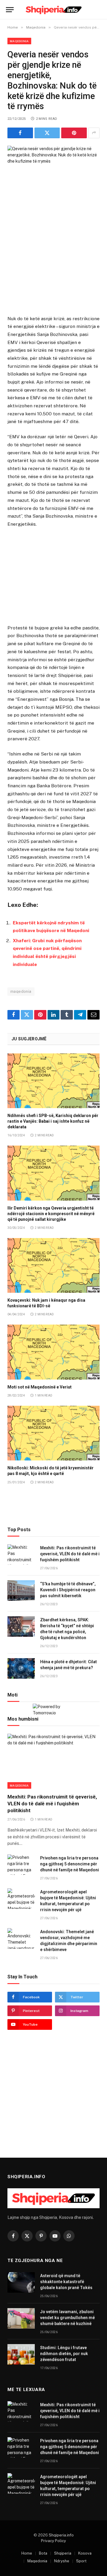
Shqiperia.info (61, 2535)
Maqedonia (19, 41)
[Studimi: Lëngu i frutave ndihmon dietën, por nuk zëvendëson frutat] (21, 2354)
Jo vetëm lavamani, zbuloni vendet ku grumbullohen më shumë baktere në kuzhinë (67, 2318)
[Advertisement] (53, 261)
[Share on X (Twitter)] (47, 133)
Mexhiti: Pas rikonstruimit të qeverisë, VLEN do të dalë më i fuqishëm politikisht (70, 1554)
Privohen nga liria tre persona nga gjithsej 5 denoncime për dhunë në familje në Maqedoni (70, 1864)
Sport (81, 2561)
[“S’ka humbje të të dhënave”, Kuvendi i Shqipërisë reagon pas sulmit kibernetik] (21, 1591)
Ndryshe (62, 2561)
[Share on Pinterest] (74, 133)
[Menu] (10, 10)
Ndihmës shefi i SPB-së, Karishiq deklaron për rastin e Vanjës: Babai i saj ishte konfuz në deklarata (53, 1121)
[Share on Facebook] (20, 133)
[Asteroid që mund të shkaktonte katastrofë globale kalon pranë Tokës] (21, 2282)
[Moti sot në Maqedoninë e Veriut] (53, 1352)
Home (27, 2553)
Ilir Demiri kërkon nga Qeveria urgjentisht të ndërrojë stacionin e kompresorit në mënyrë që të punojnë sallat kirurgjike (51, 1214)
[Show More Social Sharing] (94, 133)
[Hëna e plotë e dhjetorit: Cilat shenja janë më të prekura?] (21, 1668)
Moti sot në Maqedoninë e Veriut (40, 1387)
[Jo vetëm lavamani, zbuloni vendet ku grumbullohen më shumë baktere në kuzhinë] (21, 2318)
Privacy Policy (53, 2541)
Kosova (85, 2553)
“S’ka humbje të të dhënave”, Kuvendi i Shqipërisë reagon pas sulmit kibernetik (68, 1590)
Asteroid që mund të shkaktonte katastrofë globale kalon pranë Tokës (66, 2282)
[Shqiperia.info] (54, 10)
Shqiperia (63, 2553)
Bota (43, 2553)
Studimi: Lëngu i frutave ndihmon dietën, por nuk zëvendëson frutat (64, 2354)
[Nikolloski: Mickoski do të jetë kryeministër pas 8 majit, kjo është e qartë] (53, 1433)
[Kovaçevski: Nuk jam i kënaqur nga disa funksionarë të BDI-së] (53, 1266)
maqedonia (21, 991)
